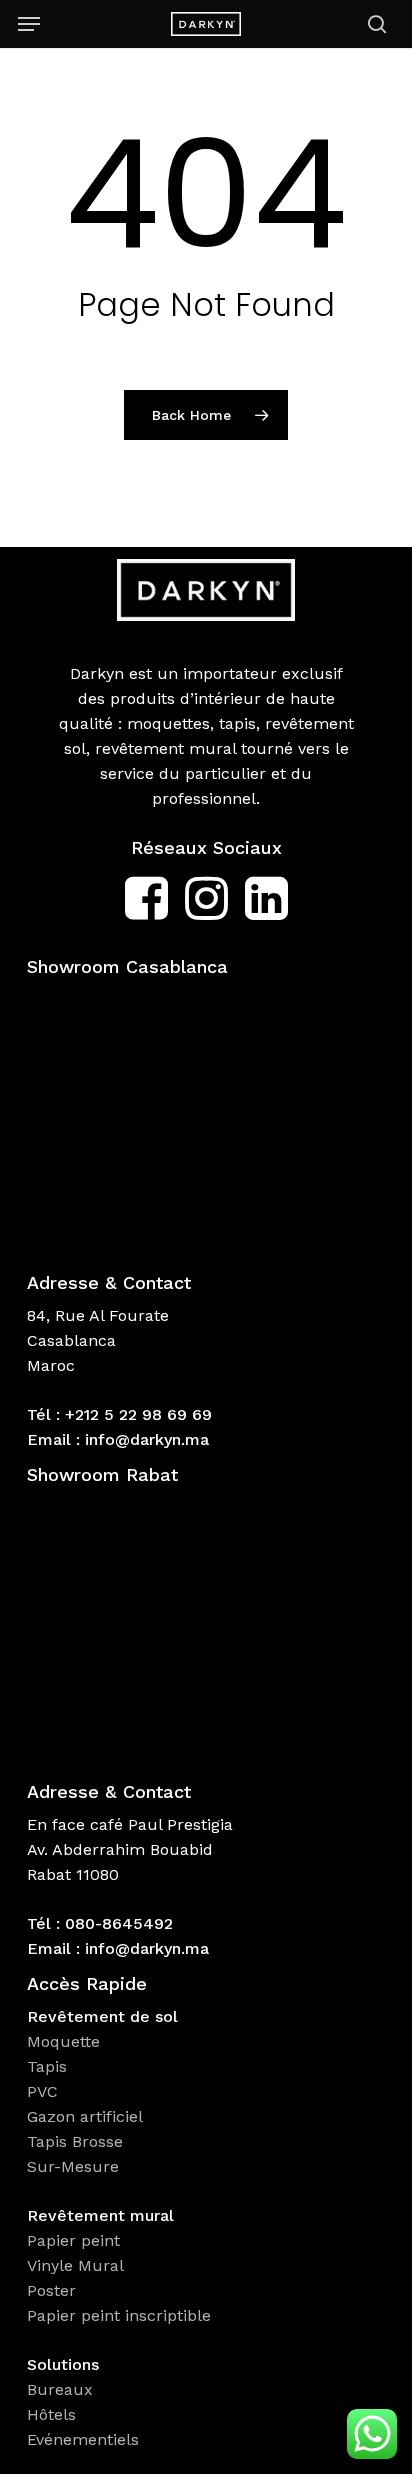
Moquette (63, 2041)
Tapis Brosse (77, 2141)
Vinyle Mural (78, 2265)
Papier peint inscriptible (121, 2315)
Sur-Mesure (73, 2166)
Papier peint (76, 2240)
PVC (42, 2091)
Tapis (47, 2066)
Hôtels (51, 2414)
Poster (51, 2290)
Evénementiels (85, 2439)
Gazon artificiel (85, 2116)
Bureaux (62, 2389)
